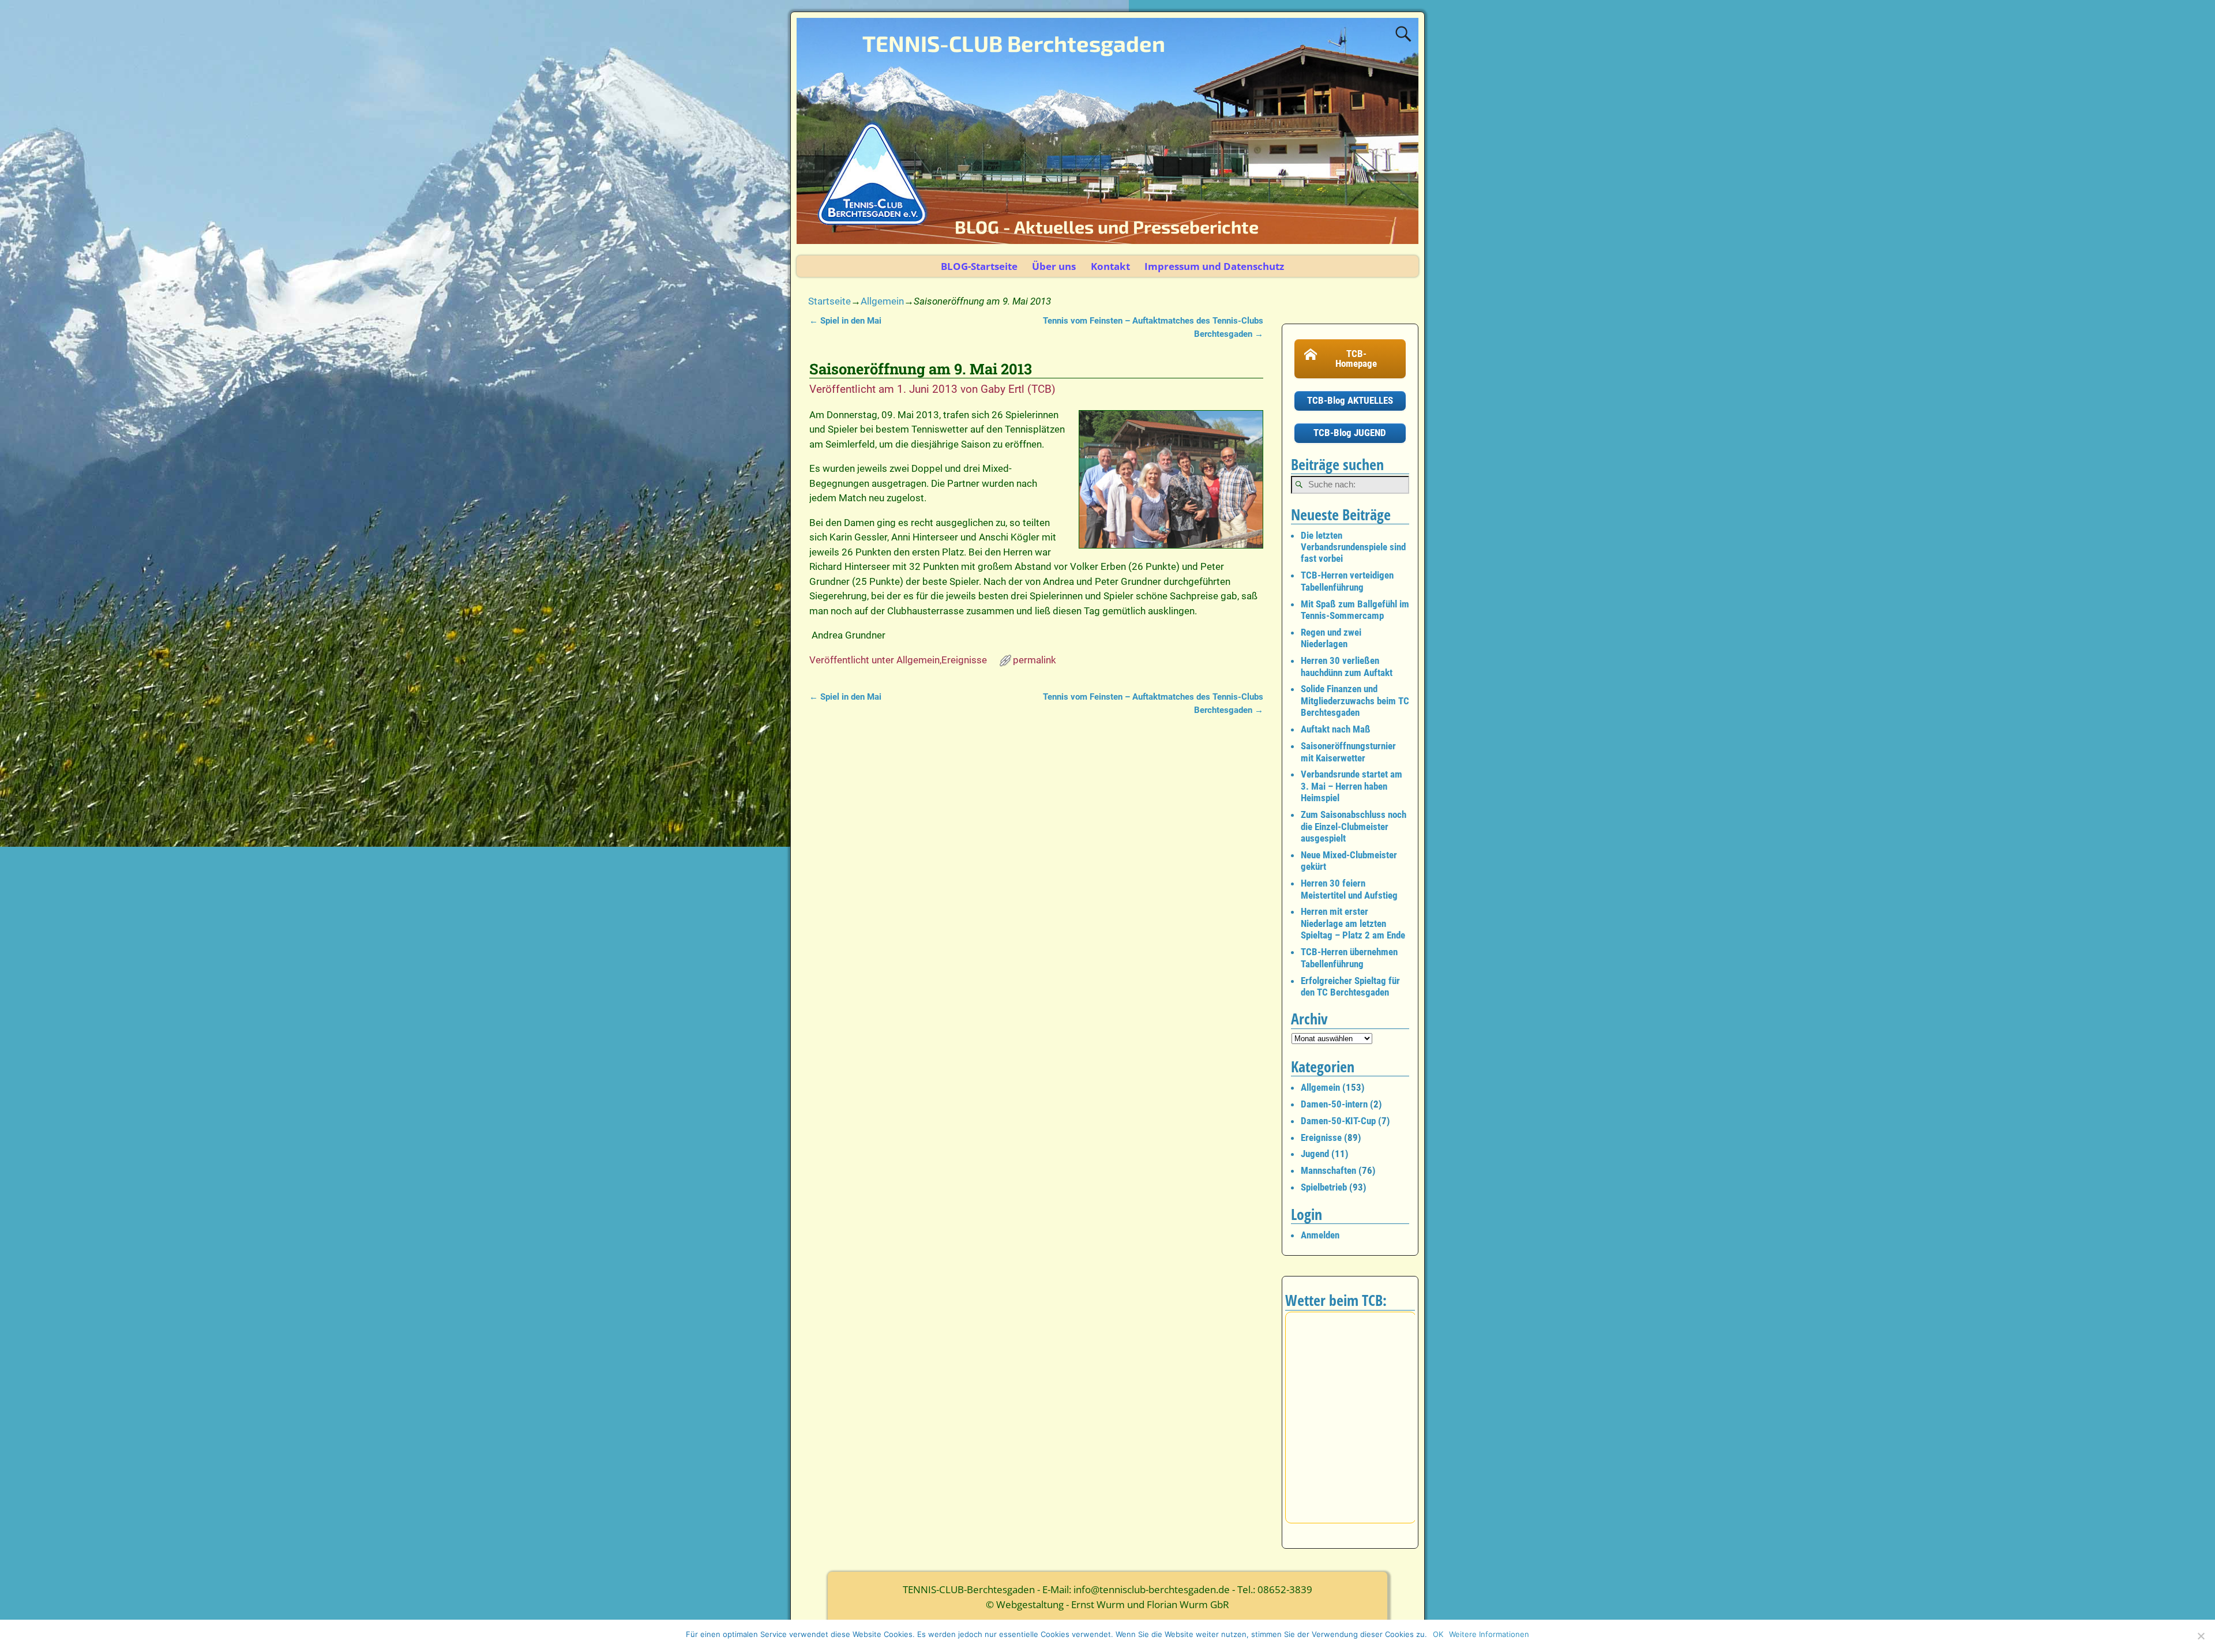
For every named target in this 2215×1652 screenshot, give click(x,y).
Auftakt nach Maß (1336, 729)
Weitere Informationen (1489, 1634)
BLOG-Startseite (979, 266)
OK (1438, 1634)
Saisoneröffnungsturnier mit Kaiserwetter (1348, 752)
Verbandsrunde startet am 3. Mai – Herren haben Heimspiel (1351, 786)
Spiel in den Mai (845, 321)
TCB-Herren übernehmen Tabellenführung (1349, 958)
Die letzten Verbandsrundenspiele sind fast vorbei (1353, 547)
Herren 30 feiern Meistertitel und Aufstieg (1349, 889)
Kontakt (1110, 266)
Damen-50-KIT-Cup (1338, 1121)
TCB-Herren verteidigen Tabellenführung (1347, 581)
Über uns (1054, 266)
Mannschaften (1328, 1170)
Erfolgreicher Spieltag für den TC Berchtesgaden (1350, 986)
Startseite (829, 301)
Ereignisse (964, 660)
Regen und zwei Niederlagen (1331, 638)
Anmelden (1320, 1235)
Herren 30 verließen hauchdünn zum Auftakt (1347, 666)
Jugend (1315, 1154)
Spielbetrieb (1324, 1187)
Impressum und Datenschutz (1214, 266)
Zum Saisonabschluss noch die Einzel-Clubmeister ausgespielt (1354, 826)
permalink (1035, 660)
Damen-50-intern (1334, 1104)
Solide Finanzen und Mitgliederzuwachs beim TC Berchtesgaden (1355, 701)
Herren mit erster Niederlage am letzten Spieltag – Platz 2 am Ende (1353, 923)
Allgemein (882, 301)
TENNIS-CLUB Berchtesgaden (1014, 43)
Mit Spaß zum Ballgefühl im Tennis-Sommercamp (1355, 610)
